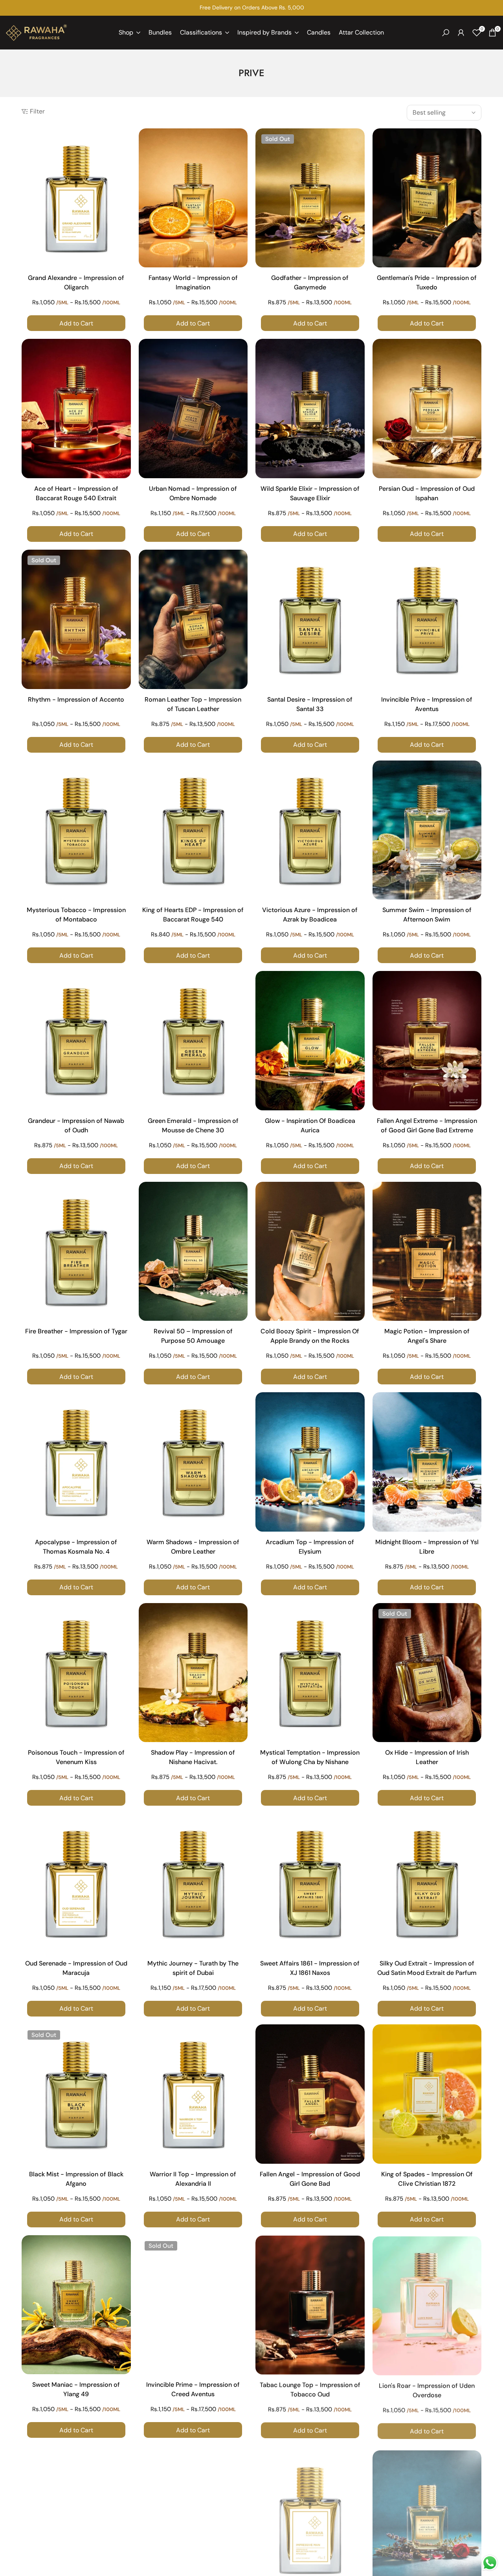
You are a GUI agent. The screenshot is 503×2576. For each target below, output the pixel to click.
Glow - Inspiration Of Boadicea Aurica (310, 1125)
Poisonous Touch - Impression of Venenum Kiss (76, 1757)
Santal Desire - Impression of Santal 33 (310, 704)
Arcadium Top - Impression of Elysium (310, 1547)
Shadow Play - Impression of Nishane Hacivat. (193, 1757)
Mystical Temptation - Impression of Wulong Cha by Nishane (310, 1757)
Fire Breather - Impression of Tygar (76, 1331)
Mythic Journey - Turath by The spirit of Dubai (193, 1968)
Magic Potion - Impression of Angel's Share (427, 1336)
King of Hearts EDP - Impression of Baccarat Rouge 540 (193, 915)
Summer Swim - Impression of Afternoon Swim (427, 915)
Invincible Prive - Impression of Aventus (427, 704)
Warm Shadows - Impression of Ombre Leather (193, 1547)
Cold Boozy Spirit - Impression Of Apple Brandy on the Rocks (310, 1336)
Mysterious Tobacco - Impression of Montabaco (76, 915)
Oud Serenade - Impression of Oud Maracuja (76, 1968)
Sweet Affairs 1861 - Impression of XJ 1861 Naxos (310, 1968)
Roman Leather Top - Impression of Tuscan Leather (193, 704)
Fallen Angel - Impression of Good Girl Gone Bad (310, 2179)
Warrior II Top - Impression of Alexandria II (193, 2179)
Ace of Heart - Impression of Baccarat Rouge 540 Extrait (76, 493)
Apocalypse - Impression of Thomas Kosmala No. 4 (76, 1547)
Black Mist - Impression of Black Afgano (76, 2179)
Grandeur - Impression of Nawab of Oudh (76, 1125)
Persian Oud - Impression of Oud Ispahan (427, 493)
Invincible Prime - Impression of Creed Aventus (193, 2389)
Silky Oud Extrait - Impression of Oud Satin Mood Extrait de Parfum (427, 1968)
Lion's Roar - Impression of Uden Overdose (427, 2389)
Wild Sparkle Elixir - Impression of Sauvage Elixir (310, 493)
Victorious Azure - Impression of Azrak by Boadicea (310, 915)
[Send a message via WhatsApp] (490, 2563)
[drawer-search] (446, 33)
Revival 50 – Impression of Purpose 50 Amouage (193, 1336)
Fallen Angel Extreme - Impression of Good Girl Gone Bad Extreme (427, 1125)
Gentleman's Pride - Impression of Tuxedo (427, 282)
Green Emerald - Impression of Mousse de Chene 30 (193, 1125)
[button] (124, 141)
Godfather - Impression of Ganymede (310, 282)
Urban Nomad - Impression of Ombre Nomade (193, 493)
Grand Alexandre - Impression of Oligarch (76, 282)
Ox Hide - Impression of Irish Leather (427, 1757)
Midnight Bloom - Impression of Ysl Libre (427, 1547)
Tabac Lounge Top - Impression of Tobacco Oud (310, 2389)
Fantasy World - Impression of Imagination (193, 282)
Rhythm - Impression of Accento (76, 699)
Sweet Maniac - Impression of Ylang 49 (76, 2389)
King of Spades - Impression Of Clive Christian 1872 (427, 2179)
